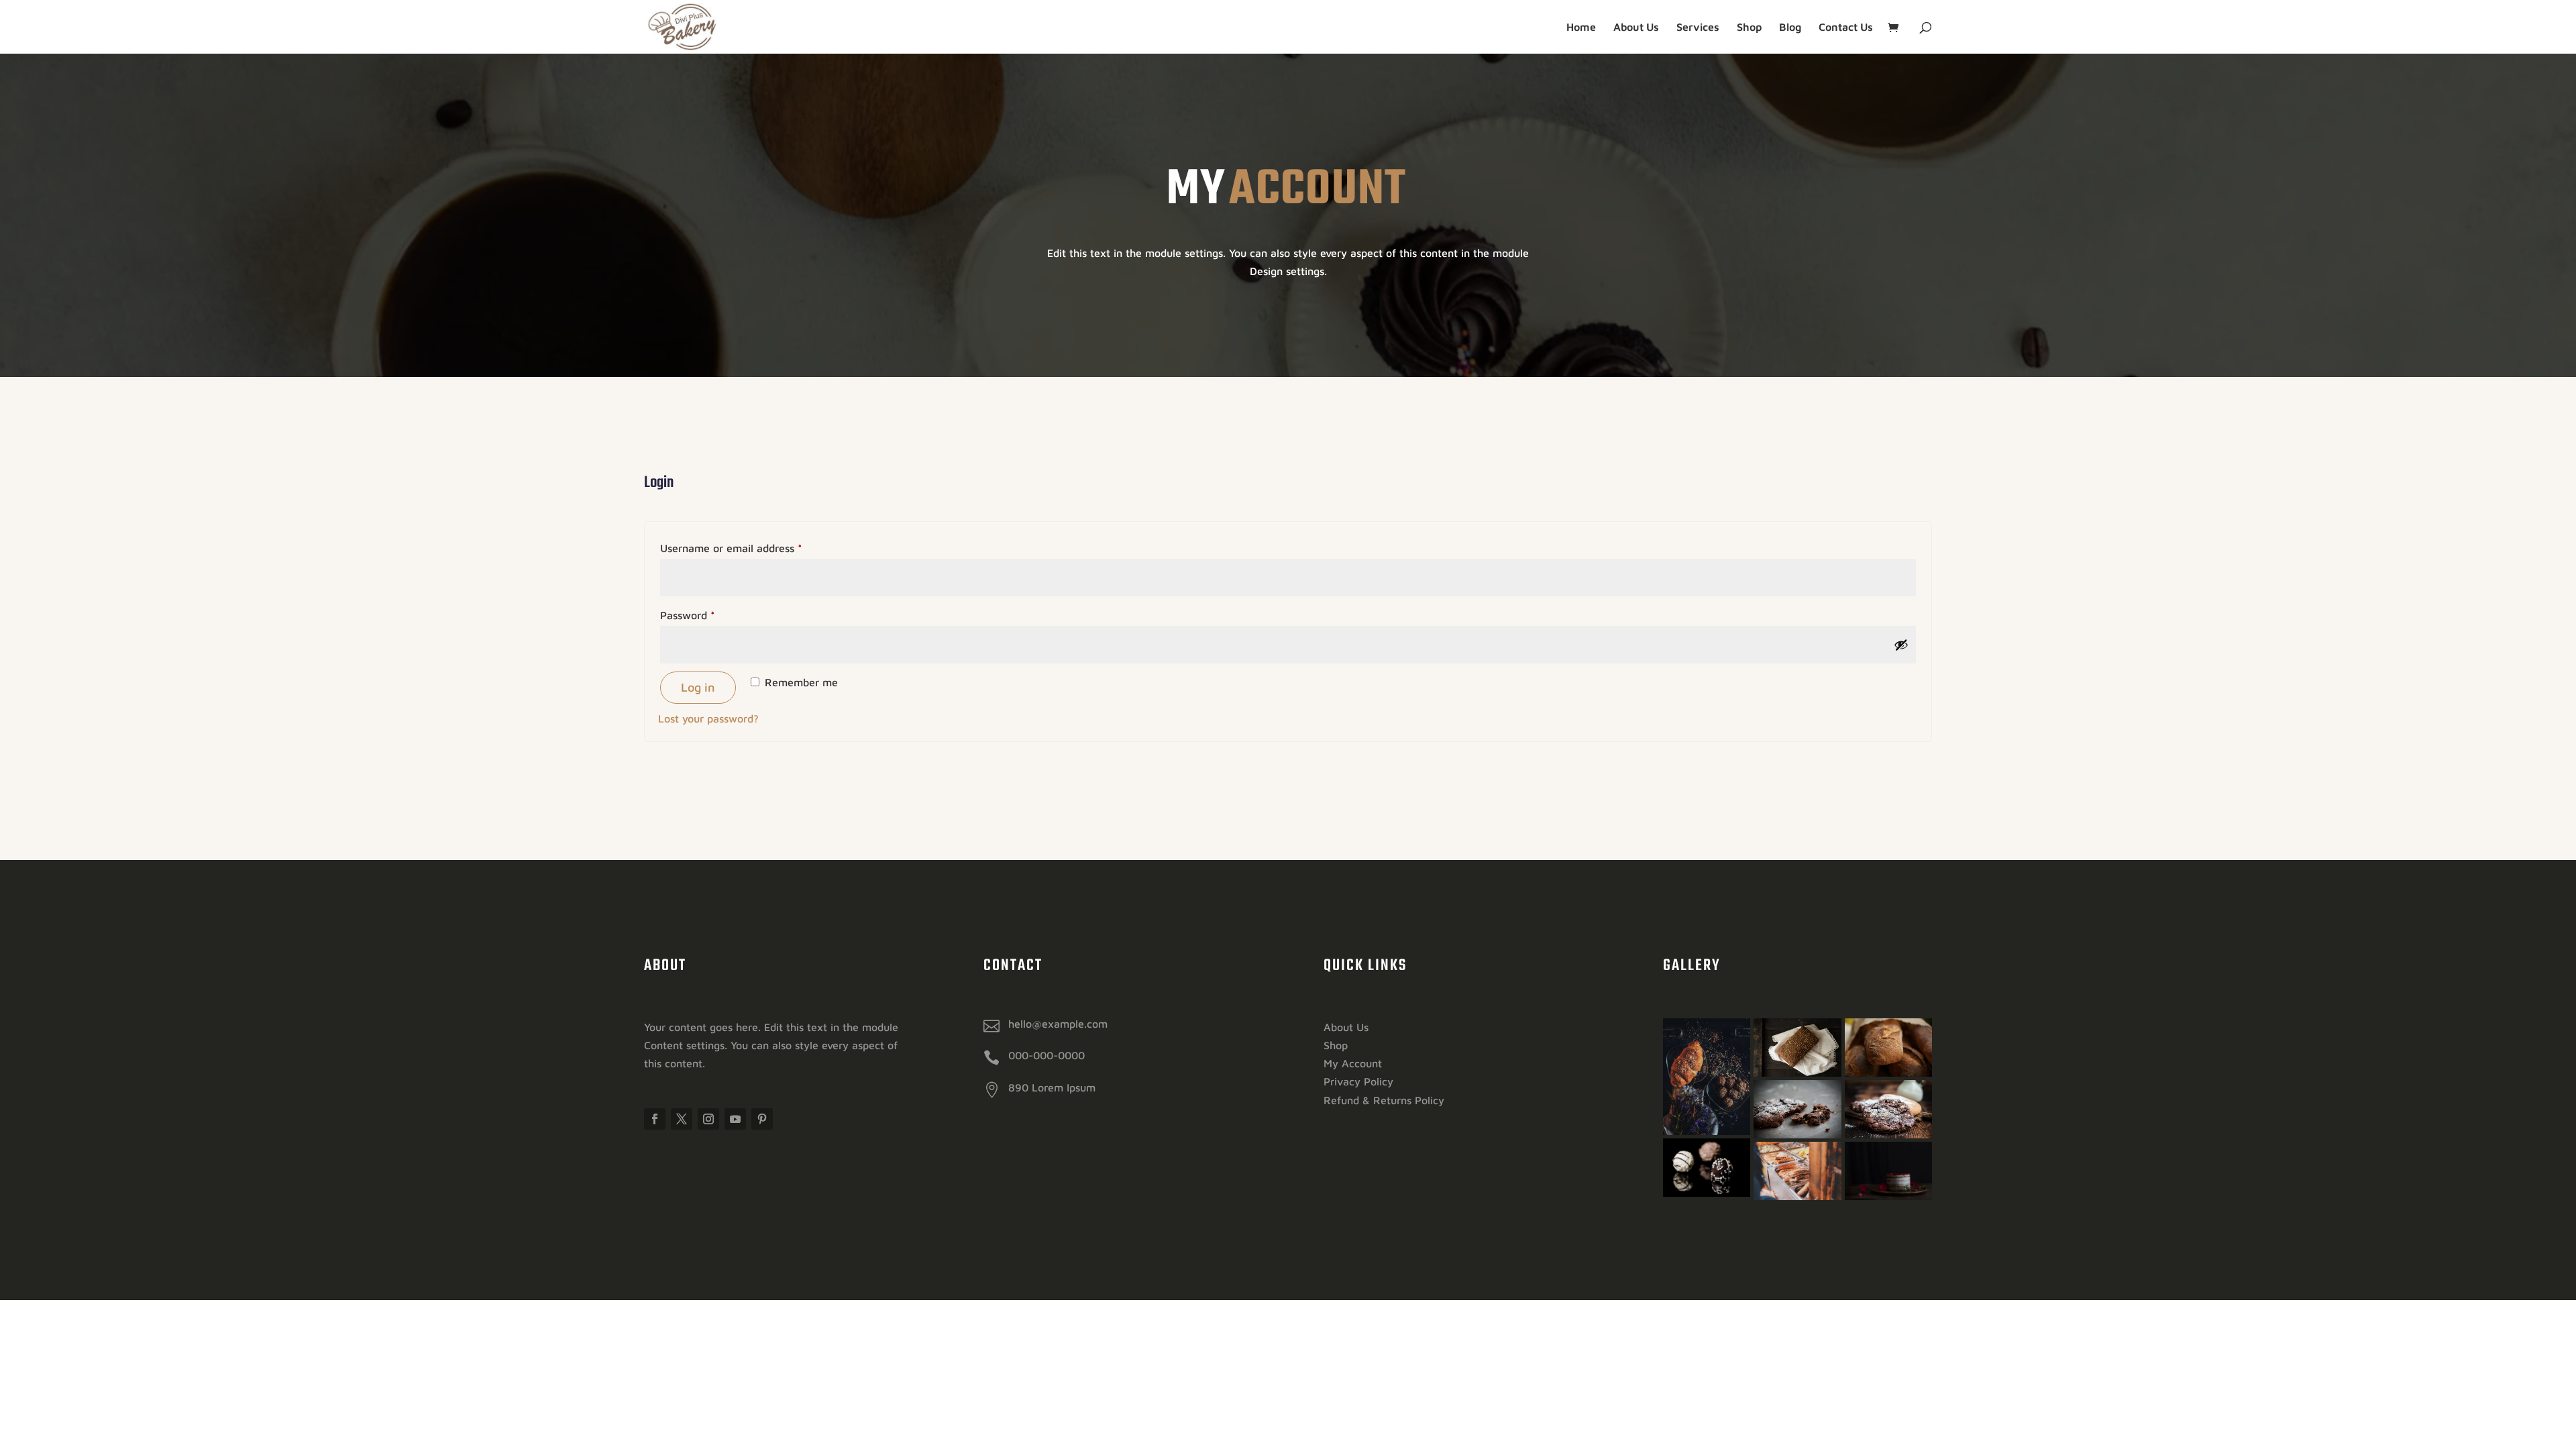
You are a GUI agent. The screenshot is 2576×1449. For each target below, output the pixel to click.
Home (1581, 28)
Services (1698, 28)
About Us (1636, 28)
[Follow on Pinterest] (762, 1119)
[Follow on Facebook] (655, 1119)
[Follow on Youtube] (735, 1119)
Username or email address (753, 548)
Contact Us (1846, 28)
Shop (1749, 28)
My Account (1353, 1063)
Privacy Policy (1358, 1081)
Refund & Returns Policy (1384, 1100)
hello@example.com (1058, 1024)
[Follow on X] (682, 1119)
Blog (1790, 28)
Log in (698, 687)
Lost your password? (708, 718)
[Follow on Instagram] (708, 1119)
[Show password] (1901, 645)
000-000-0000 (1046, 1055)
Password (709, 615)
